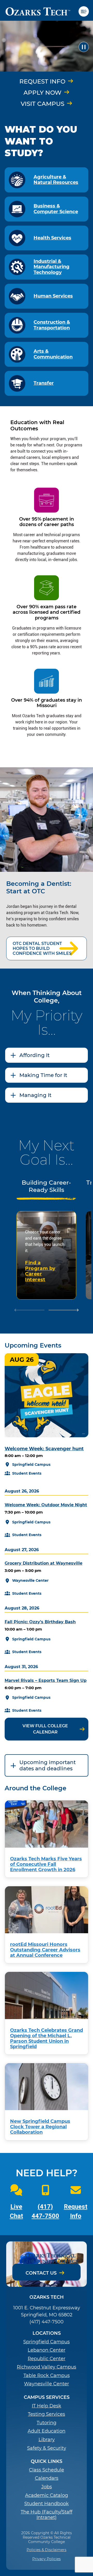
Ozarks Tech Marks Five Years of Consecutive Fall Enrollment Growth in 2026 (46, 1864)
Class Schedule (47, 2470)
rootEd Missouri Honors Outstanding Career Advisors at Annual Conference (45, 1950)
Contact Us (41, 2273)
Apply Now (42, 93)
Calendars (47, 2478)
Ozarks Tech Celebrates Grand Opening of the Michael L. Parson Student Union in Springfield (47, 2038)
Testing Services (47, 2414)
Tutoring (47, 2423)
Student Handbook (47, 2504)
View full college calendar (45, 1729)
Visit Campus (42, 104)
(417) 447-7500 (47, 2322)
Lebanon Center (47, 2350)
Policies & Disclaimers (47, 2550)
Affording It (34, 1055)
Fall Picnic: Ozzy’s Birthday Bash (40, 1622)
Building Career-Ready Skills (46, 1186)
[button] (84, 47)
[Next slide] (64, 1311)
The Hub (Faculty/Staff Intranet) (47, 2515)
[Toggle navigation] (86, 11)
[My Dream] (47, 47)
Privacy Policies (47, 2559)
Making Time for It (43, 1075)
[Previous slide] (29, 1311)
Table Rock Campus (47, 2376)
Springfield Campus (47, 2342)
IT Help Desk (47, 2406)
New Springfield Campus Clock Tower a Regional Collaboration (40, 2127)
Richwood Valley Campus (47, 2367)
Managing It (35, 1095)
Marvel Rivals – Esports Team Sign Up (46, 1680)
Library (47, 2440)
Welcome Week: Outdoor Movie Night (46, 1505)
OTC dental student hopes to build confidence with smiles (42, 948)
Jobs (47, 2487)
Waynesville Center (47, 2384)
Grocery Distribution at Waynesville (44, 1563)
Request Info (42, 81)
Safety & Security (47, 2448)
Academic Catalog (47, 2495)
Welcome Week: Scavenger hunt (44, 1449)
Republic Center (47, 2359)
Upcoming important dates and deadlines (48, 1765)
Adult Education (47, 2431)
